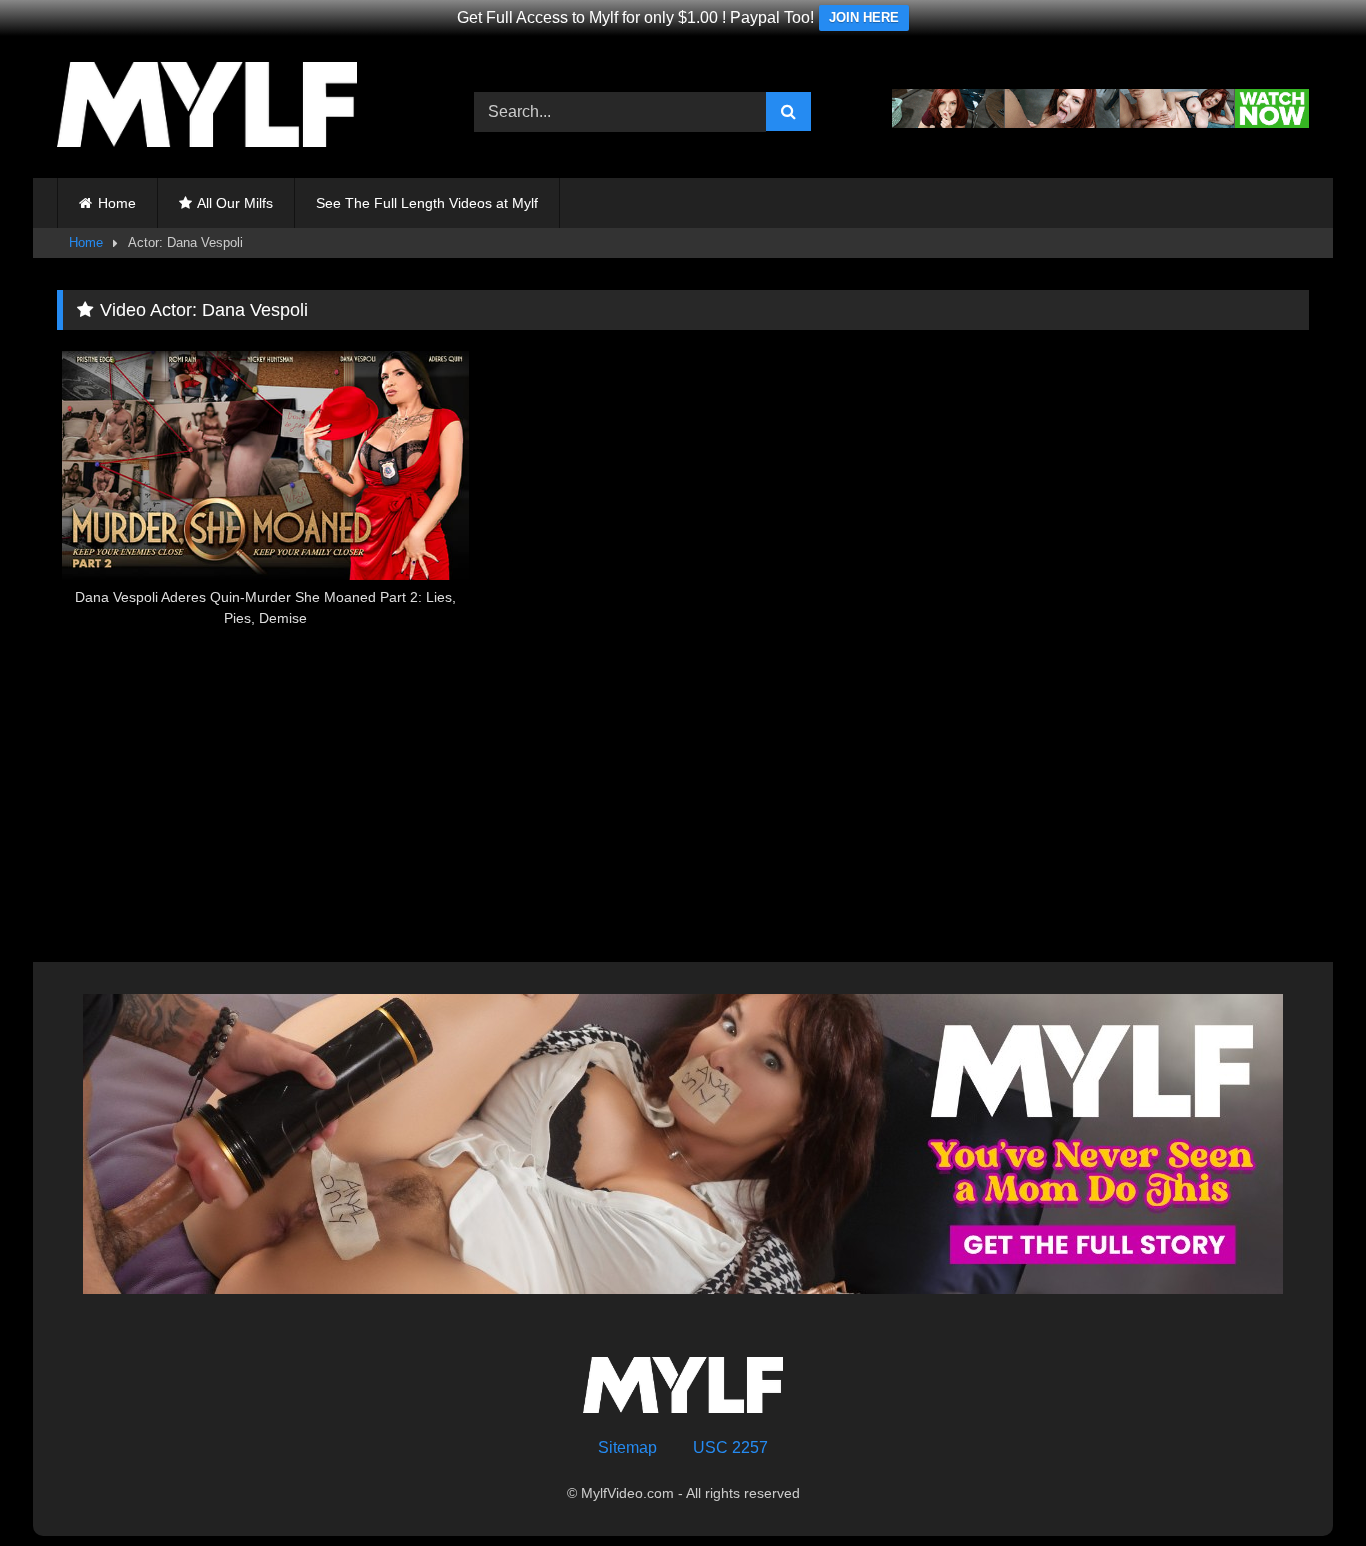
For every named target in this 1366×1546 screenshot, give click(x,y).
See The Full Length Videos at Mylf (427, 203)
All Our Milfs (235, 203)
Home (117, 203)
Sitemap (627, 1447)
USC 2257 (730, 1447)
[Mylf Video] (207, 108)
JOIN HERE (864, 17)
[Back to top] (1304, 1486)
